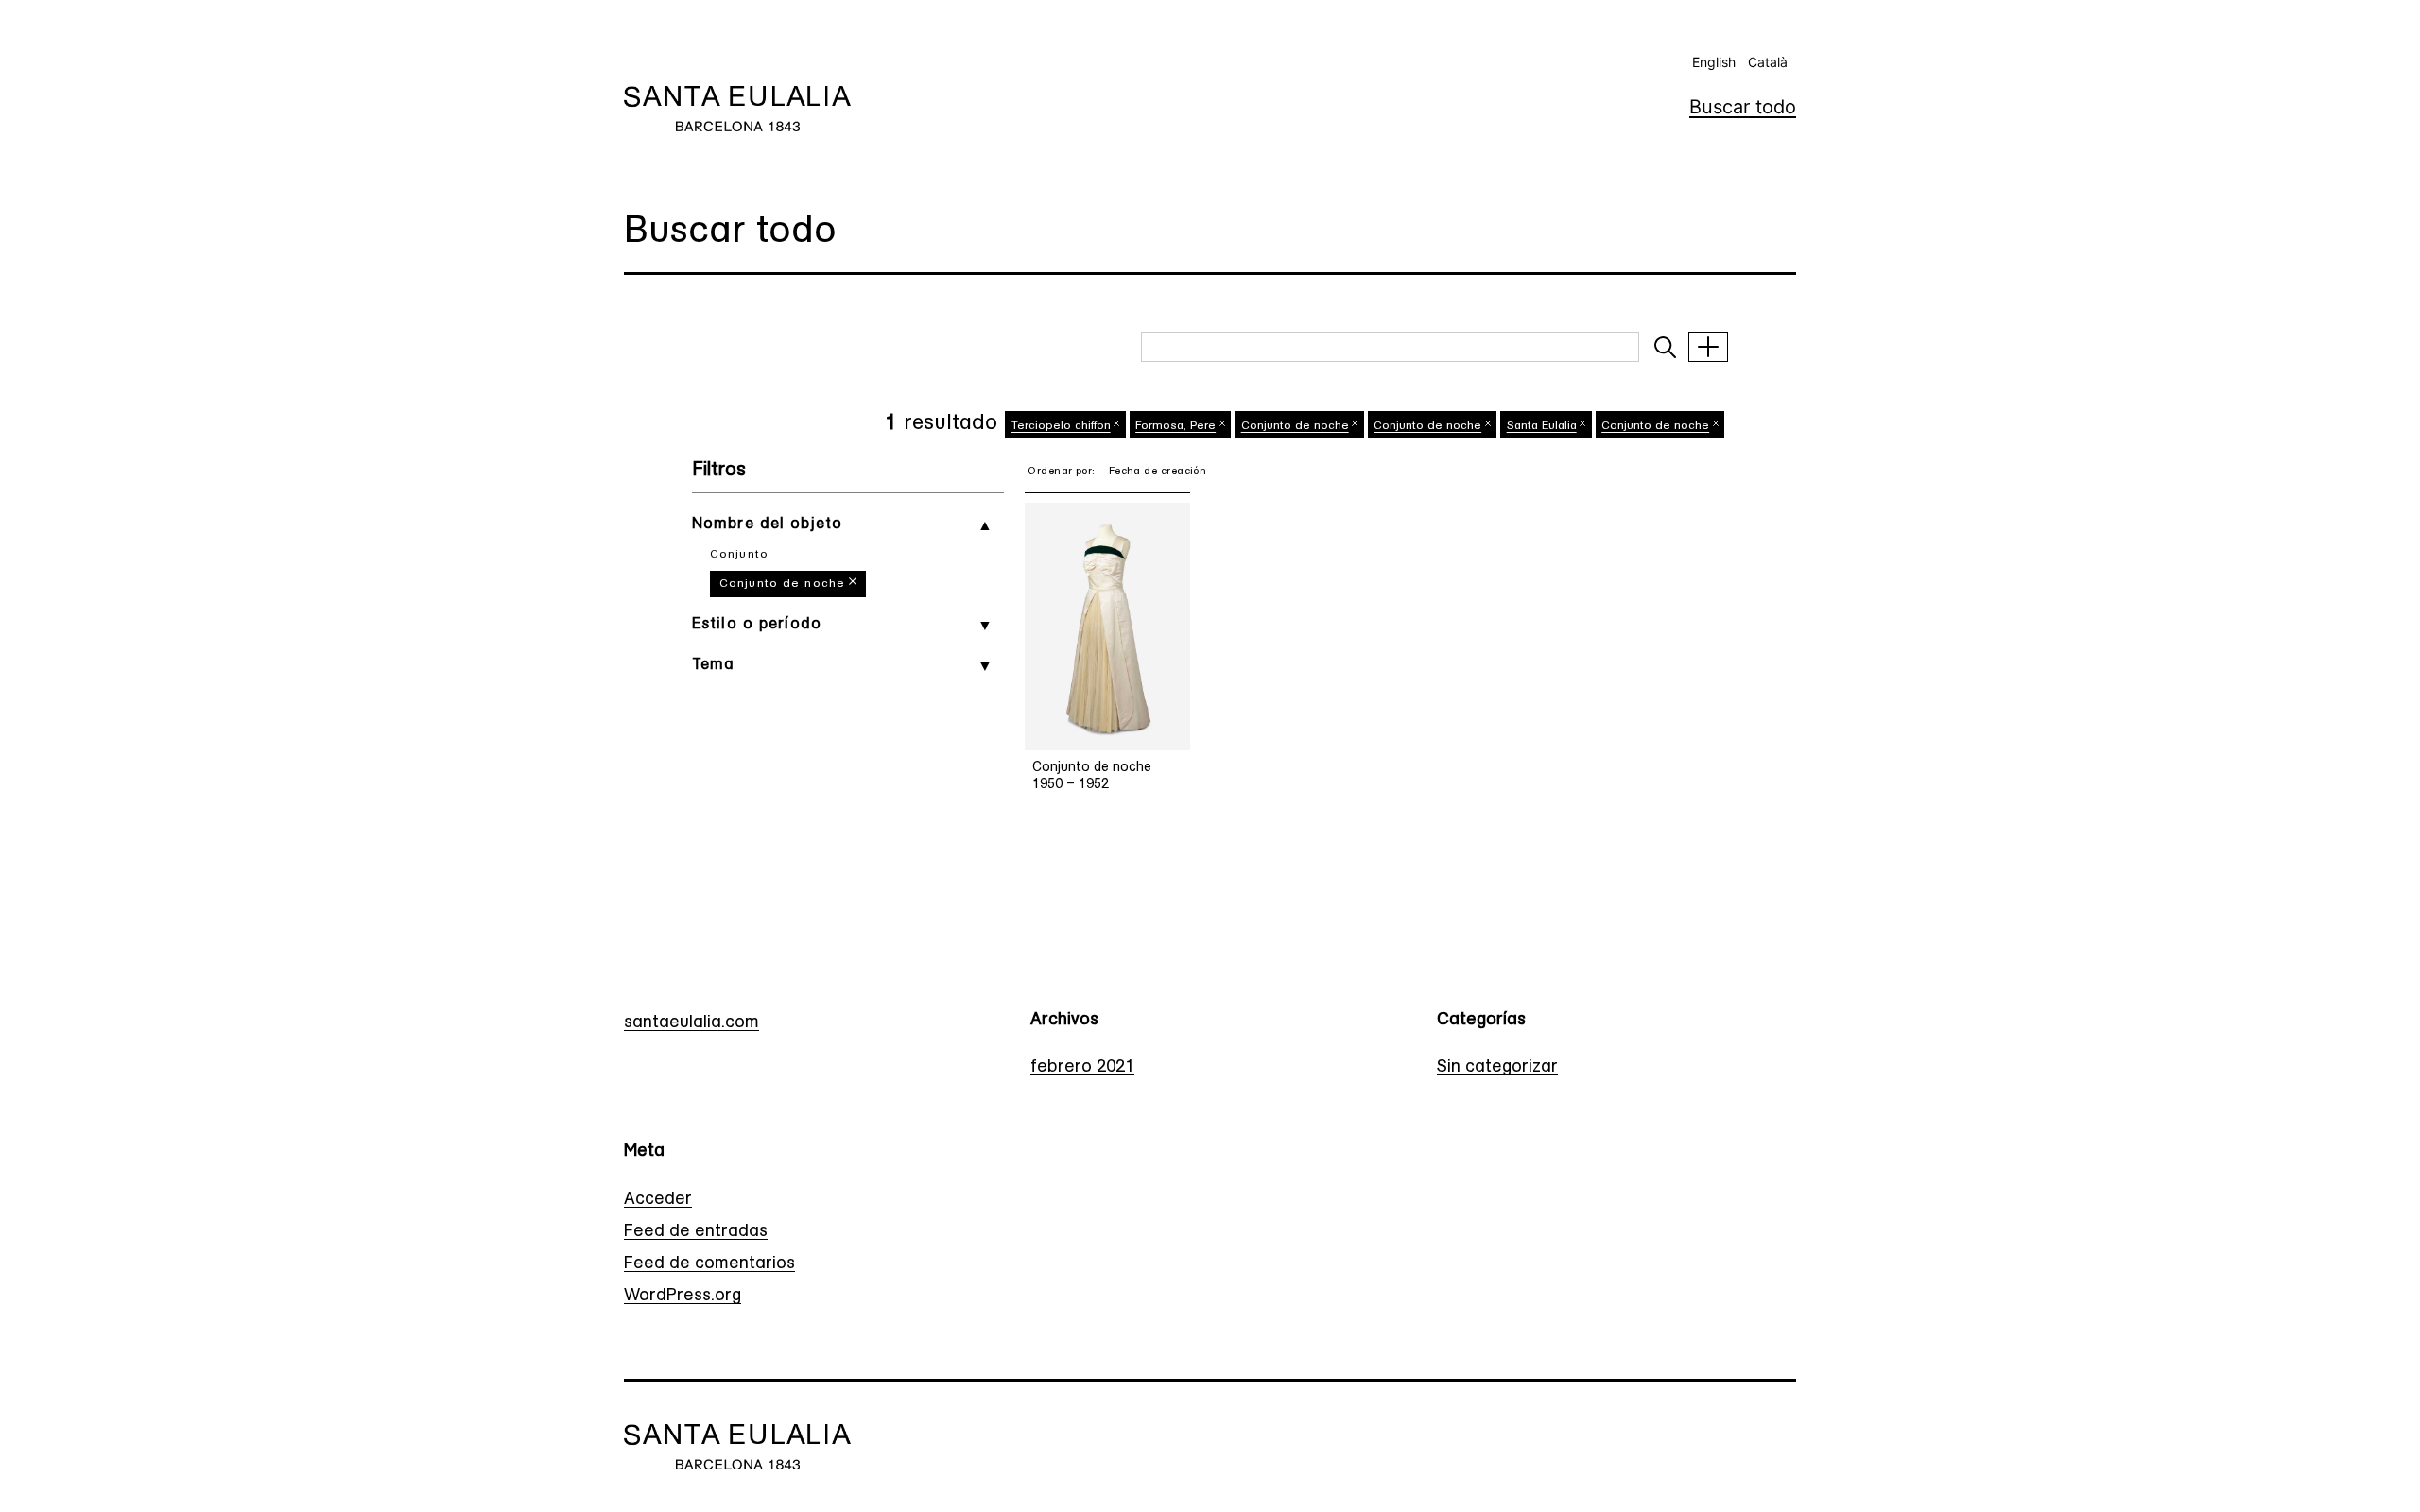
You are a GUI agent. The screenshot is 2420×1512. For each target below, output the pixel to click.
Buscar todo (1743, 107)
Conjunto (739, 555)
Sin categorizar (1497, 1068)
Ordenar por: (1061, 472)
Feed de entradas (696, 1232)
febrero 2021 (1082, 1068)
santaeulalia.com (691, 1023)
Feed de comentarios (709, 1264)
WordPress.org (683, 1297)
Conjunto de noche (782, 584)
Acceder (658, 1200)
